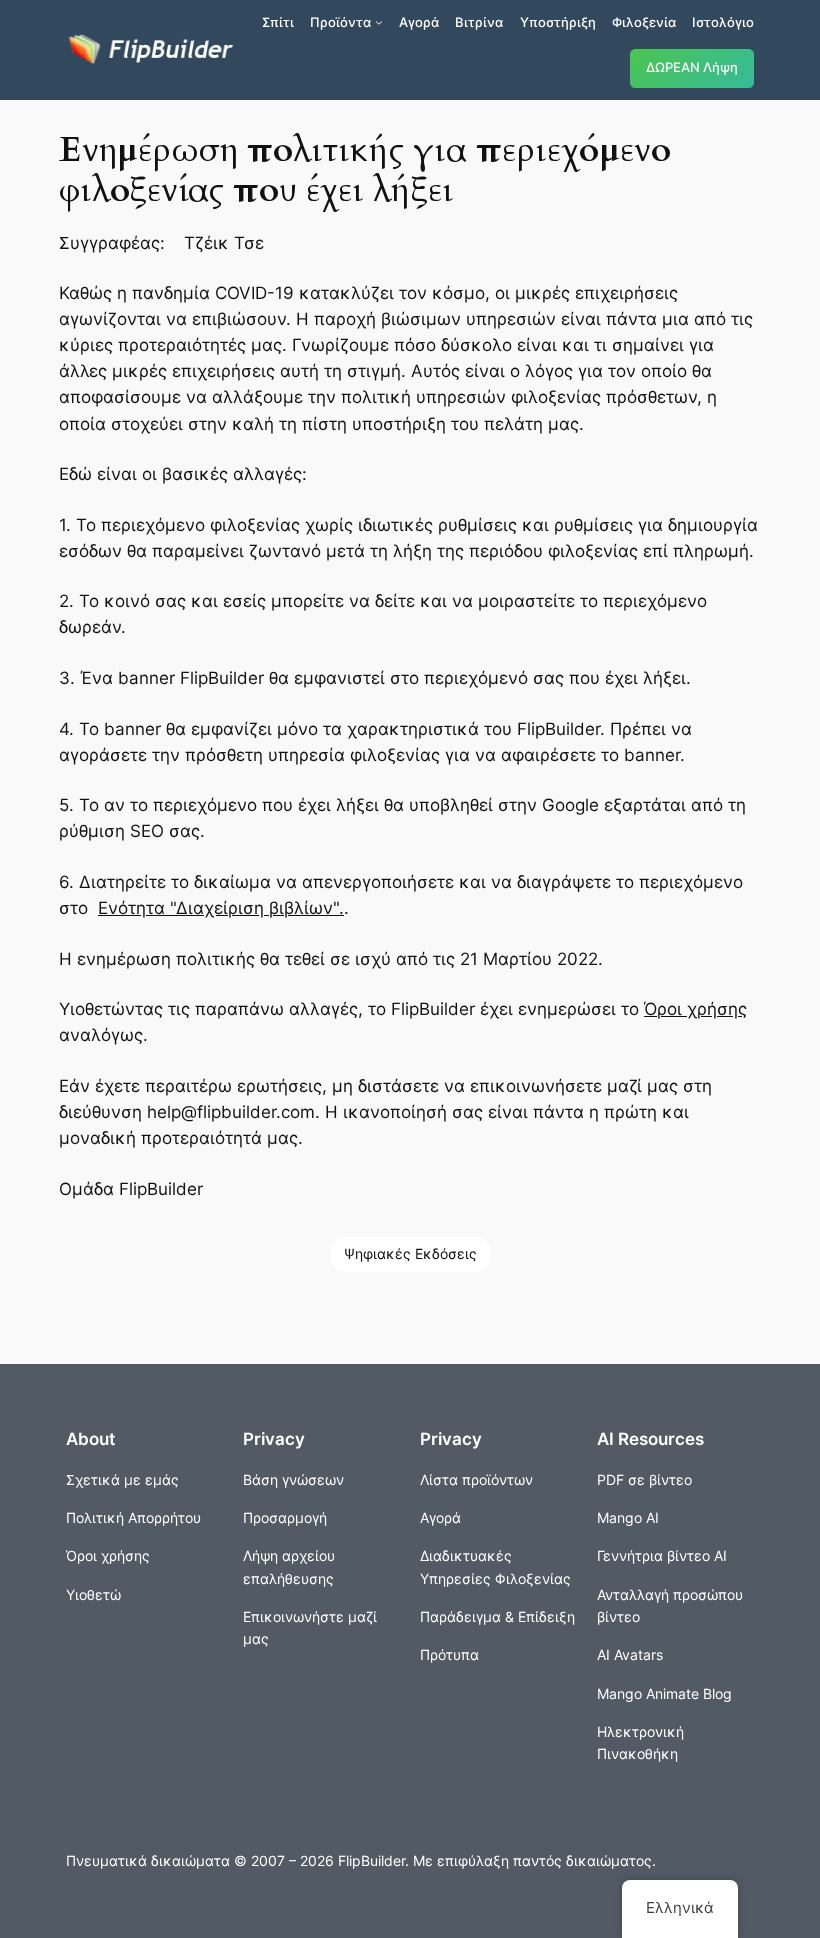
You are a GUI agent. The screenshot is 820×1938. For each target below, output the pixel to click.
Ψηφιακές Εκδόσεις (410, 1253)
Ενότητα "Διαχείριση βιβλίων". (221, 908)
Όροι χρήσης (695, 1009)
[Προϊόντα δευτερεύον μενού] (379, 22)
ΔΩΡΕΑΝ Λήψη (692, 67)
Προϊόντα (340, 22)
